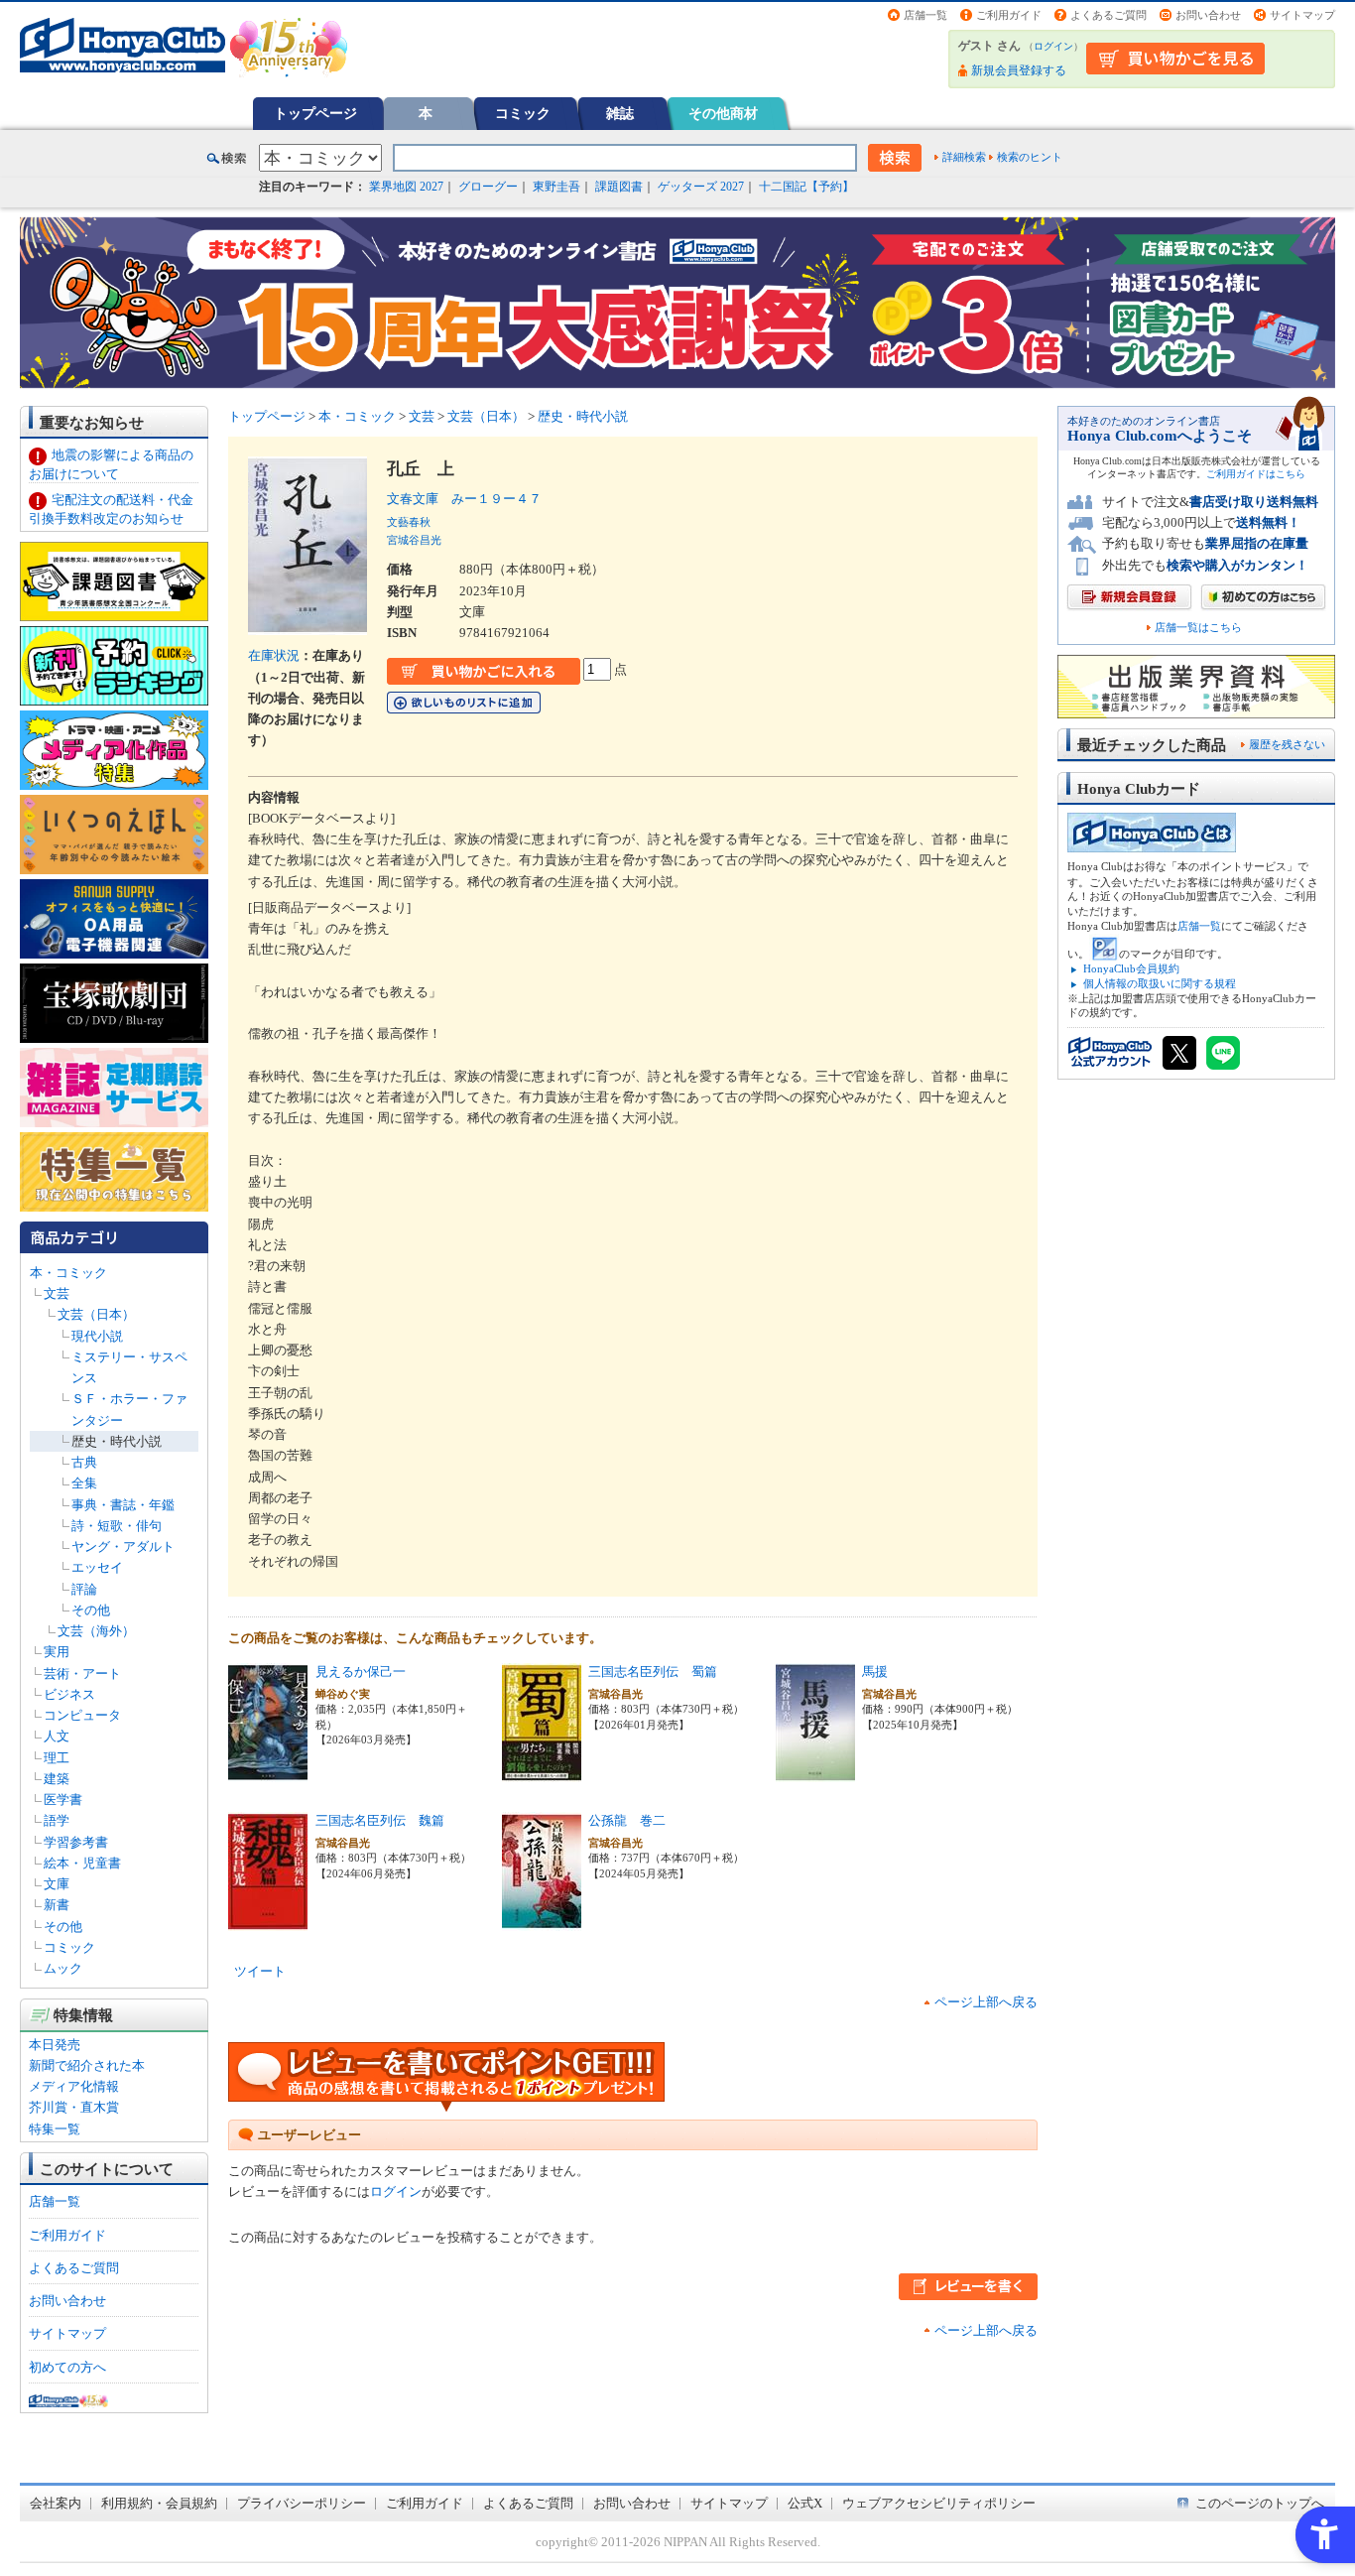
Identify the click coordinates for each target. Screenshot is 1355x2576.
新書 (57, 1905)
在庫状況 (274, 655)
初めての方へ (67, 2367)
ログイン (1053, 46)
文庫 (57, 1884)
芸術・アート (82, 1674)
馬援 (875, 1672)
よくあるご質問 (1109, 15)
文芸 (57, 1293)
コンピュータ (82, 1715)
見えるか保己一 (361, 1672)
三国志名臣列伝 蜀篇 (653, 1672)
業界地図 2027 (406, 187)
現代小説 (97, 1336)
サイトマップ (1302, 15)
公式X (805, 2503)
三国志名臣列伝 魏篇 (380, 1820)
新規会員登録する (1019, 70)
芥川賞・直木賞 (74, 2107)
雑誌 (620, 113)
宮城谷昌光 (414, 540)
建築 (57, 1779)
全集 (84, 1483)
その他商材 (723, 113)
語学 (57, 1820)
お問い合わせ (1208, 15)
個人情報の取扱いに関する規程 (1160, 983)
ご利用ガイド (1009, 15)
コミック (523, 113)
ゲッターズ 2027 (701, 187)
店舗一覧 (925, 15)
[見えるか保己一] (268, 1772)
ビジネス (69, 1694)
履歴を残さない (1287, 744)
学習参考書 (76, 1842)
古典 (84, 1462)
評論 (84, 1589)
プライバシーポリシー (302, 2503)
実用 (57, 1652)
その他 (91, 1610)
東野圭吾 (556, 187)
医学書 (63, 1800)
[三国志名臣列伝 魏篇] (268, 1921)
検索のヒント (1030, 157)
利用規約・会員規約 (159, 2503)
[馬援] (815, 1772)
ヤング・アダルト (123, 1546)
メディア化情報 (74, 2086)
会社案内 (56, 2503)
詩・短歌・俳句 (117, 1526)
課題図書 (619, 187)
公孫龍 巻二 (627, 1820)
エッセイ (97, 1567)
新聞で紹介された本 (87, 2065)
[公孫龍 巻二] (542, 1921)
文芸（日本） (96, 1314)
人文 (57, 1736)
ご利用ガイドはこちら (1256, 474)
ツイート (260, 1971)
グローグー (488, 187)
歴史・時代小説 (117, 1441)
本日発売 (55, 2045)
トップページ (315, 113)
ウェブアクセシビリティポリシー (939, 2503)
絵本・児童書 (82, 1863)
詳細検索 (964, 157)
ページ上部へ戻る (986, 2002)
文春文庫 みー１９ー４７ (464, 499)
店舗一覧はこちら (1198, 628)
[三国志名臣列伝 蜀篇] (542, 1772)
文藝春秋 (409, 522)
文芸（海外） (96, 1631)
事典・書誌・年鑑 (123, 1505)
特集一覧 (55, 2129)
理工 (57, 1758)
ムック (63, 1968)
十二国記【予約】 (806, 187)
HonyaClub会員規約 (1131, 968)
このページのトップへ (1260, 2503)
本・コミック (68, 1273)
